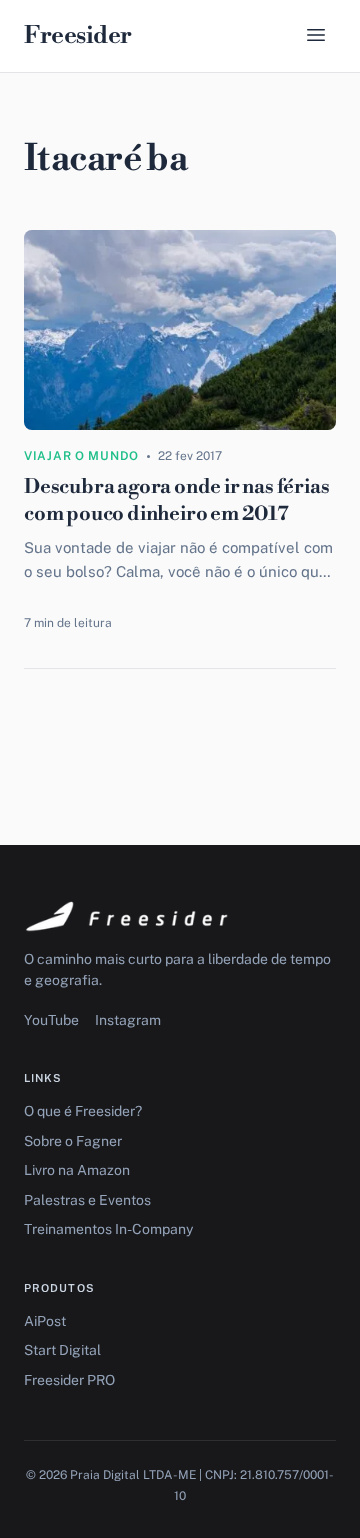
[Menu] (316, 36)
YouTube (51, 1020)
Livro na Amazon (77, 1170)
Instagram (128, 1020)
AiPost (45, 1321)
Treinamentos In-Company (108, 1229)
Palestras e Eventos (87, 1200)
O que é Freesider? (83, 1111)
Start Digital (62, 1350)
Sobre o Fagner (73, 1141)
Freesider (78, 36)
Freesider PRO (69, 1380)
